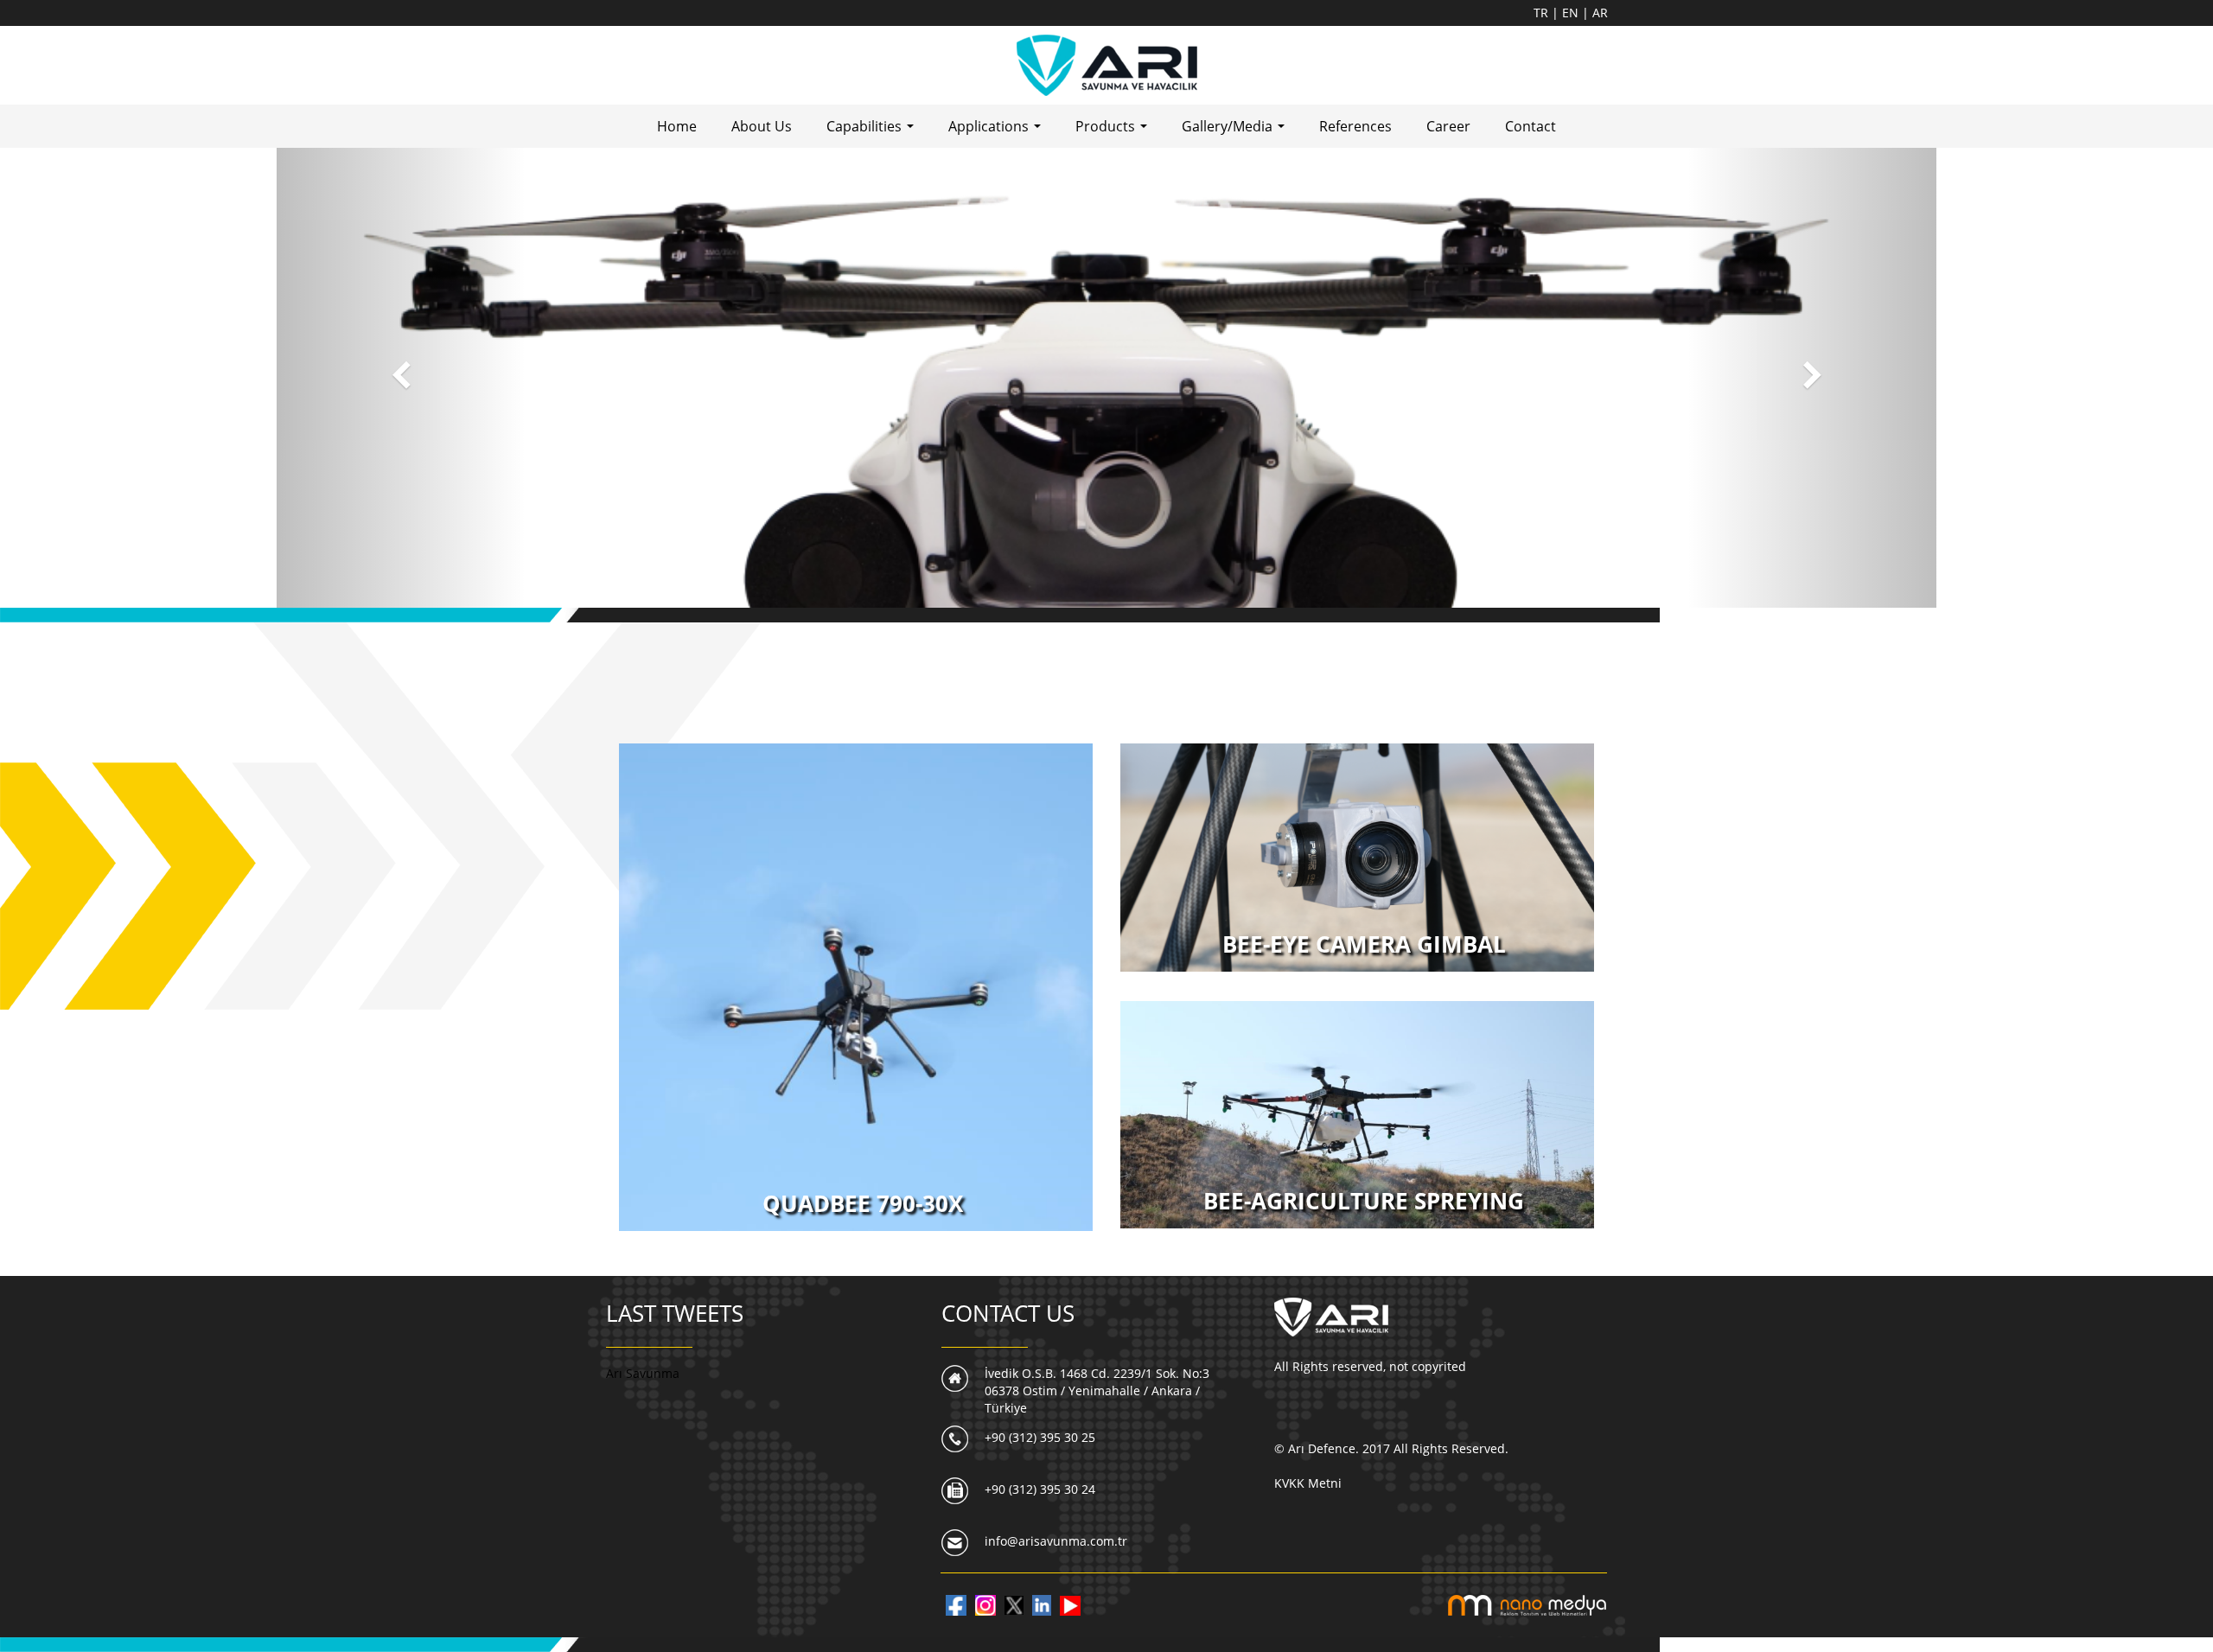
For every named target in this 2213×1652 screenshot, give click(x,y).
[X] (1014, 1604)
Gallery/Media (1237, 131)
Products (1115, 131)
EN (1572, 13)
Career (1448, 126)
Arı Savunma (643, 1373)
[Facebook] (956, 1604)
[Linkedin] (1042, 1604)
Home (677, 126)
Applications (998, 131)
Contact (1531, 126)
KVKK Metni (1308, 1483)
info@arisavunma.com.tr (1056, 1541)
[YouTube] (1070, 1604)
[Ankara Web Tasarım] (1527, 1604)
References (1355, 126)
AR (1600, 13)
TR (1543, 13)
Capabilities (874, 131)
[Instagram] (985, 1604)
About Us (762, 126)
